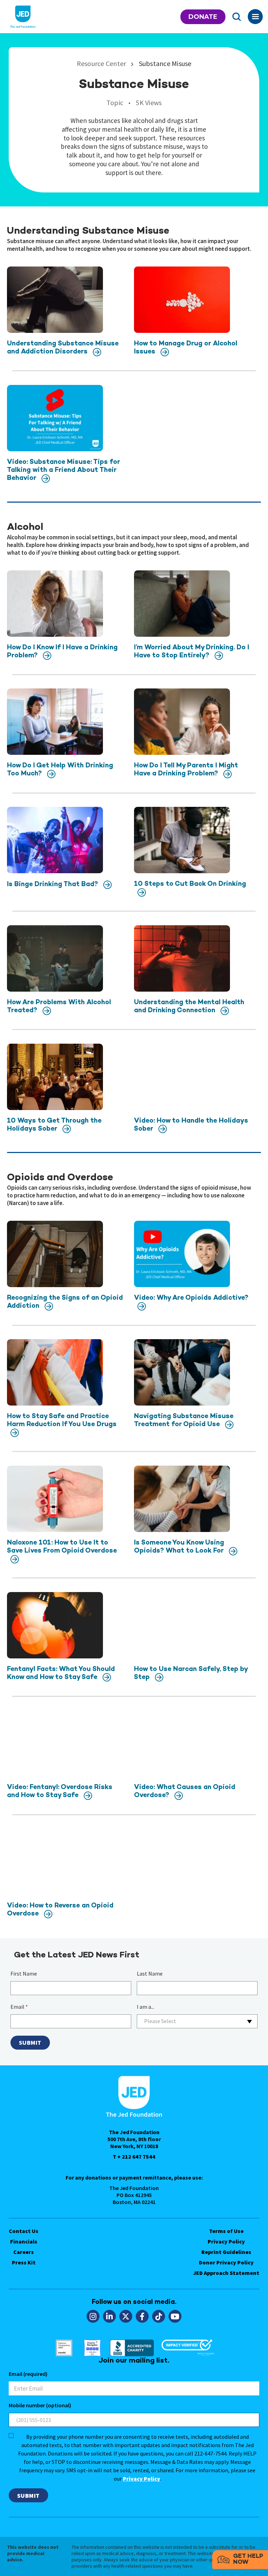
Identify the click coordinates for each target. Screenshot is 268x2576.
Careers (24, 2252)
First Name (24, 1973)
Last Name (150, 1973)
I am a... (146, 2007)
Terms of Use (226, 2231)
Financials (24, 2241)
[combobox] (197, 2021)
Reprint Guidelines (226, 2252)
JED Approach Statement (226, 2273)
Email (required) (28, 2374)
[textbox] (197, 2021)
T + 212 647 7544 (134, 2157)
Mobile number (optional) (40, 2405)
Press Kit (24, 2262)
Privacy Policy (226, 2241)
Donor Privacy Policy (226, 2262)
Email (19, 2007)
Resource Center (102, 63)
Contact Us (24, 2231)
